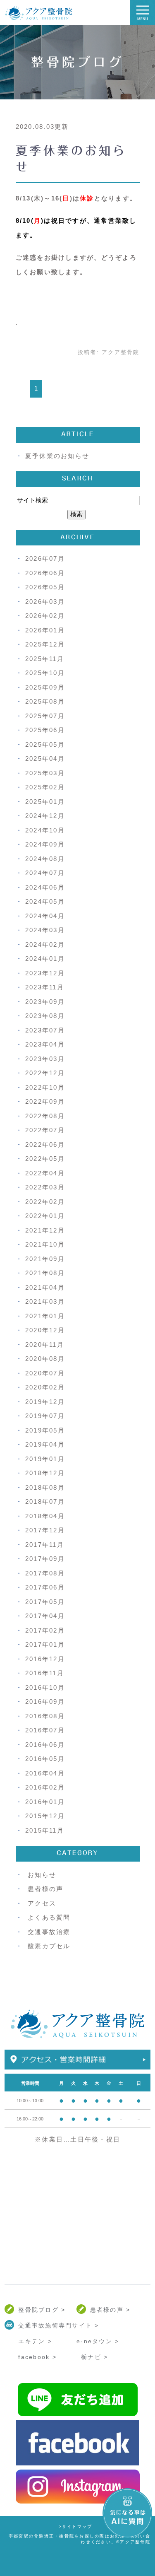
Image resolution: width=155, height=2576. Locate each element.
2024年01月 (45, 959)
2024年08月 (45, 859)
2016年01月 (45, 1802)
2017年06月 (45, 1587)
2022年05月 (45, 1159)
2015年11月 (45, 1830)
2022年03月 (45, 1187)
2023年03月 (45, 1059)
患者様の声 (45, 1889)
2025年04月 (45, 759)
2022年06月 (45, 1144)
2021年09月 (45, 1259)
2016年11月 (45, 1673)
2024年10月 (45, 830)
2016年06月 (45, 1745)
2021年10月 (45, 1244)
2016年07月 (45, 1730)
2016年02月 (45, 1787)
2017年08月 (45, 1573)
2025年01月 (45, 802)
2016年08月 (45, 1716)
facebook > (37, 2357)
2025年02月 (45, 787)
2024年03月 (45, 930)
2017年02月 (45, 1630)
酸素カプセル (49, 1946)
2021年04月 (45, 1287)
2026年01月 (45, 630)
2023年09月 (45, 1002)
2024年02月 (45, 944)
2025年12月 (45, 644)
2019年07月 (45, 1416)
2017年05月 (45, 1602)
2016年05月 (45, 1759)
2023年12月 (45, 973)
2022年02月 (45, 1202)
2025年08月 (45, 701)
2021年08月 (45, 1273)
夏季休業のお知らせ (57, 456)
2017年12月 (45, 1530)
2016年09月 (45, 1702)
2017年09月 (45, 1559)
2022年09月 (45, 1101)
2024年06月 (45, 887)
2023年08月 (45, 1016)
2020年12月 (45, 1330)
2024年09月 (45, 844)
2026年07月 (45, 558)
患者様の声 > (110, 2310)
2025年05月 (45, 744)
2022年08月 (45, 1116)
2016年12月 (45, 1659)
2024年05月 (45, 901)
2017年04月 (45, 1616)
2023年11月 (45, 987)
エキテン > (35, 2341)
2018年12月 (45, 1473)
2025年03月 (45, 773)
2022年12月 (45, 1073)
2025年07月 (45, 716)
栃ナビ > (94, 2357)
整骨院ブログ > (42, 2310)
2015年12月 (45, 1816)
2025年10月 (45, 673)
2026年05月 (45, 587)
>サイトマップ (76, 2527)
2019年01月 (45, 1459)
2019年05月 (45, 1430)
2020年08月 (45, 1359)
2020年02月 (45, 1387)
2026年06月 (45, 573)
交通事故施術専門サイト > (58, 2325)
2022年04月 (45, 1173)
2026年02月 (45, 616)
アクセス (42, 1903)
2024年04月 (45, 916)
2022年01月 (45, 1216)
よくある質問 (49, 1917)
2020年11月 (45, 1345)
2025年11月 (45, 659)
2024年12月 (45, 816)
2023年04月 (45, 1044)
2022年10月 (45, 1087)
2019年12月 (45, 1402)
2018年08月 (45, 1487)
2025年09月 (45, 687)
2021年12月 (45, 1230)
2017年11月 (45, 1545)
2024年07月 (45, 873)
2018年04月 (45, 1516)
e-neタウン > (98, 2341)
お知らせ (42, 1875)
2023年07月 (45, 1030)
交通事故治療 (49, 1932)
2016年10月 (45, 1687)
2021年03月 (45, 1301)
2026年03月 (45, 602)
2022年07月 (45, 1130)
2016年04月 (45, 1773)
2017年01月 (45, 1644)
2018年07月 (45, 1501)
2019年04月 (45, 1444)
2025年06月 (45, 730)
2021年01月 (45, 1316)
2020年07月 (45, 1373)
